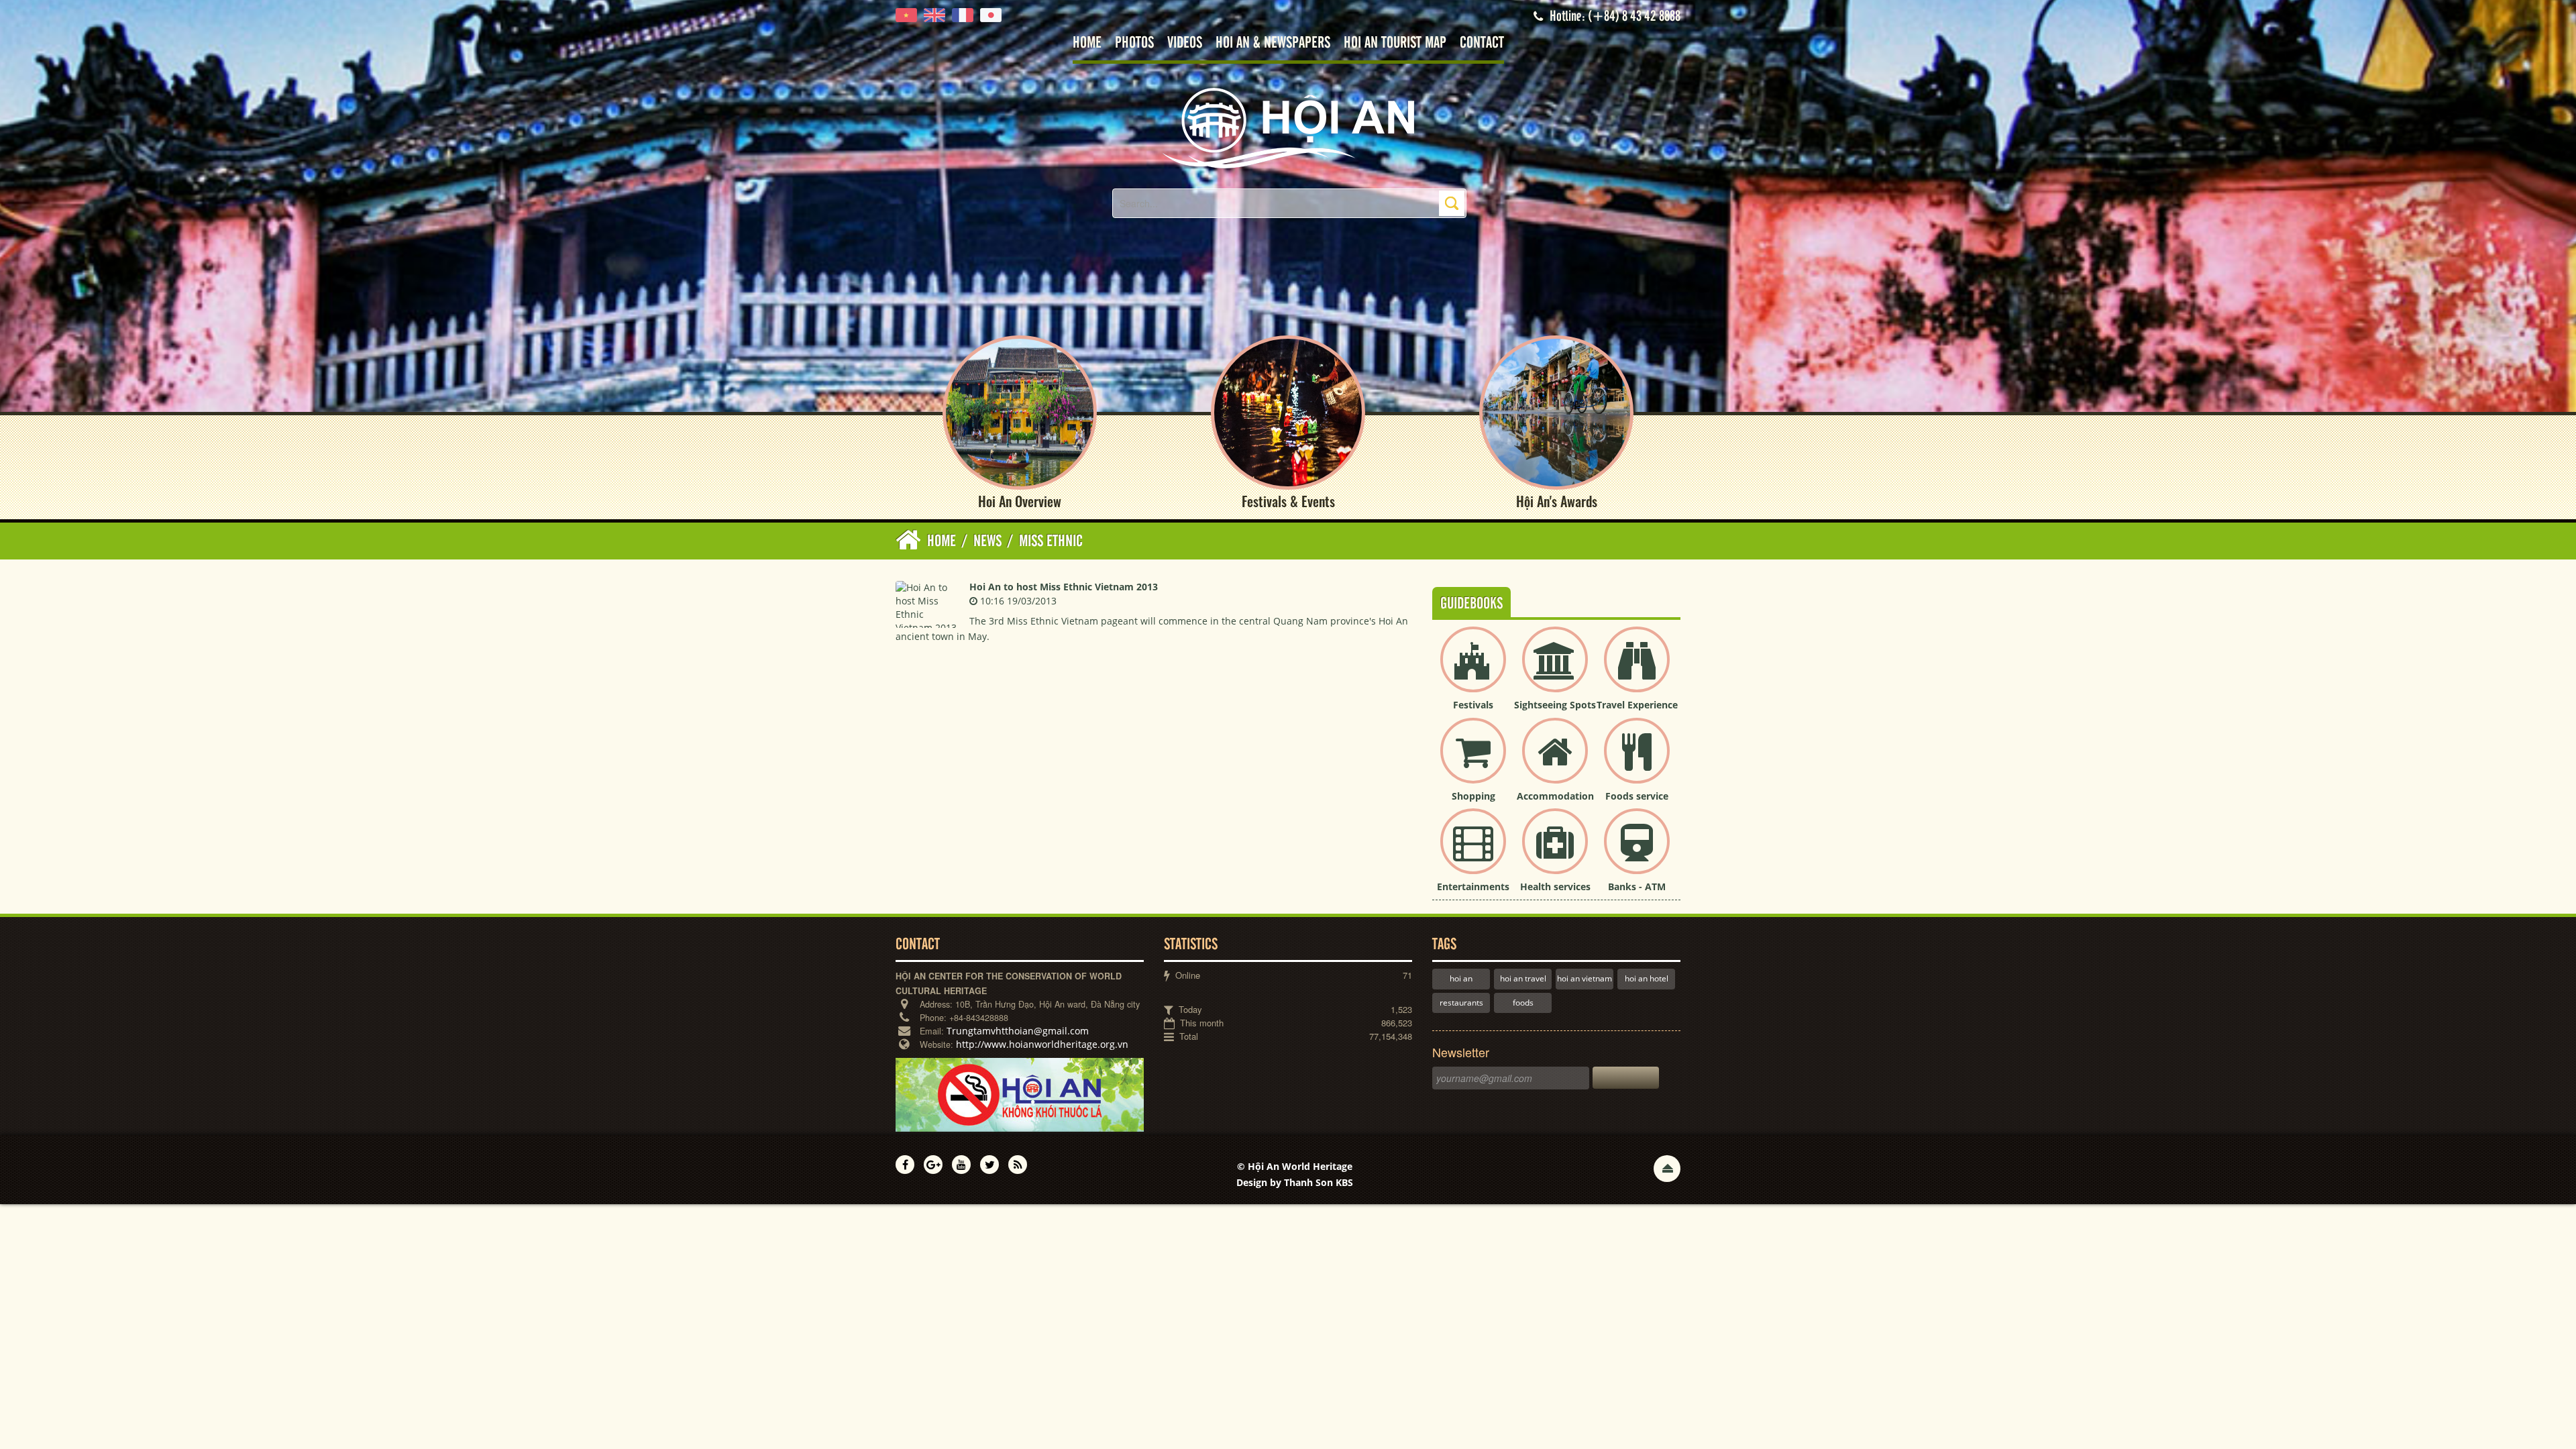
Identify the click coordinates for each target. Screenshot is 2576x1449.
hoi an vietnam (1585, 978)
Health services (1555, 887)
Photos (1134, 43)
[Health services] (1555, 852)
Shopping (1473, 796)
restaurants (1461, 1003)
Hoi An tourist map (1395, 43)
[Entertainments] (1473, 852)
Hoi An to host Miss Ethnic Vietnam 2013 (1064, 587)
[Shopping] (1473, 762)
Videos (1185, 43)
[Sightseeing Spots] (1555, 670)
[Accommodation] (1555, 762)
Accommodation (1555, 796)
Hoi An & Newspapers (1273, 43)
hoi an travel (1523, 978)
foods (1523, 1003)
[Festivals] (1473, 670)
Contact (1482, 43)
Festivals (1473, 705)
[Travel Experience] (1637, 670)
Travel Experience (1637, 705)
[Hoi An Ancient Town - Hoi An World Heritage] (1288, 127)
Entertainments (1473, 887)
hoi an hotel (1647, 978)
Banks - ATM (1637, 887)
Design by (1295, 1182)
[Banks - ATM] (1637, 852)
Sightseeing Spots (1555, 705)
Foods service (1637, 796)
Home (1087, 43)
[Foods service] (1637, 762)
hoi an (1461, 978)
